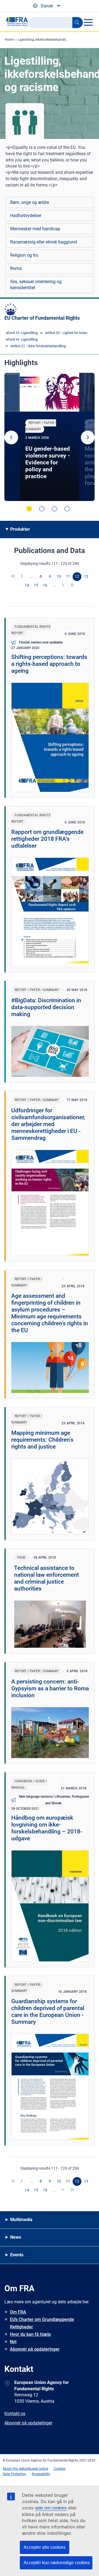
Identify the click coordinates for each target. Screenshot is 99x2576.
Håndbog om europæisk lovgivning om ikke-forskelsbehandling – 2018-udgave (47, 1828)
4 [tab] (67, 509)
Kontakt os (15, 2414)
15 (36, 585)
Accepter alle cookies (45, 2547)
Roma (16, 268)
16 (45, 585)
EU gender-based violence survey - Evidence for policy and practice (48, 462)
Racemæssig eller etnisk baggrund (44, 242)
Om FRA (18, 2312)
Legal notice (39, 2469)
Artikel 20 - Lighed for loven (66, 333)
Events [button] (17, 2255)
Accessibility (41, 2474)
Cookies (60, 2469)
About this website (16, 2469)
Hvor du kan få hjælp (30, 2334)
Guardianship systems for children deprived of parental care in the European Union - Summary (48, 2012)
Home (9, 40)
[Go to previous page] (23, 577)
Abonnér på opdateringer (35, 2349)
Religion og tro (24, 255)
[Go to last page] (72, 585)
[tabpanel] (50, 437)
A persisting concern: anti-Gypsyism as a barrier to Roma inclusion (50, 1688)
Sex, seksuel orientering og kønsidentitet (36, 285)
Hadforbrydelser (26, 216)
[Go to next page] (63, 585)
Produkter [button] (20, 529)
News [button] (16, 2237)
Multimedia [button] (21, 2220)
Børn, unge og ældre (30, 202)
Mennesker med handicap (35, 229)
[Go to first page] (13, 577)
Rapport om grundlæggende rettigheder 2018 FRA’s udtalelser (47, 839)
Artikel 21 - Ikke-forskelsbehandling (38, 346)
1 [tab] (29, 509)
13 (86, 576)
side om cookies (51, 2508)
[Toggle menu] (88, 22)
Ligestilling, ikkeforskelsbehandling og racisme (53, 40)
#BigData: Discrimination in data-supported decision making (46, 1007)
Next (88, 437)
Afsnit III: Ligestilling (22, 333)
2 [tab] (42, 509)
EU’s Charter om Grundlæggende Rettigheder (42, 2323)
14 (27, 585)
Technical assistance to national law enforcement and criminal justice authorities (46, 1578)
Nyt (13, 2342)
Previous (11, 437)
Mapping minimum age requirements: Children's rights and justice (42, 1440)
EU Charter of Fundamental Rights (42, 318)
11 (68, 576)
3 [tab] (54, 509)
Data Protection (14, 2474)
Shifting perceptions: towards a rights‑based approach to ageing (49, 664)
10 (59, 576)
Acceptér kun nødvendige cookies (57, 2563)
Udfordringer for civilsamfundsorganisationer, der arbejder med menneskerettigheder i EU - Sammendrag (48, 1124)
